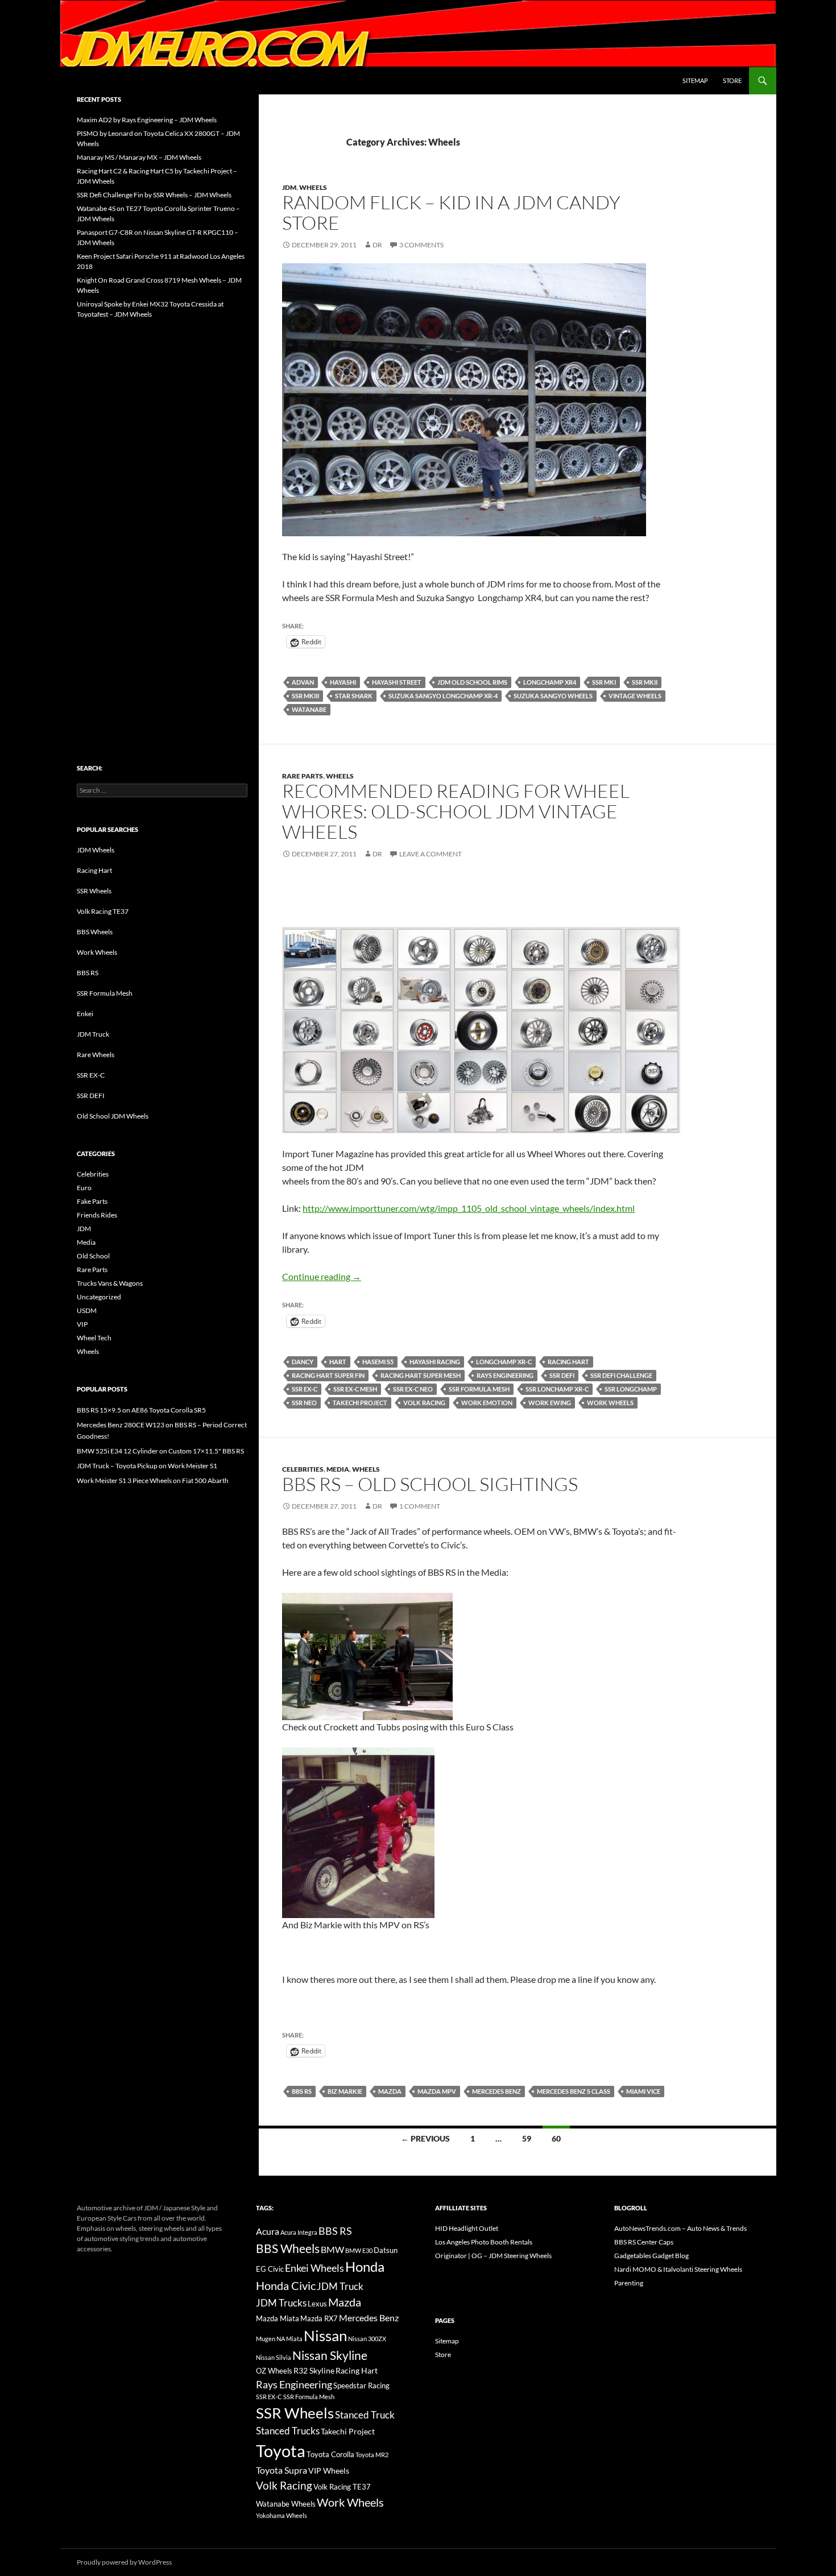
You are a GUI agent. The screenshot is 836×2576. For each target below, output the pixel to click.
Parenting (629, 2283)
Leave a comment (431, 854)
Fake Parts (92, 1201)
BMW (332, 2249)
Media (338, 1469)
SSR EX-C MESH (355, 1389)
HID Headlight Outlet (467, 2228)
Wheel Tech (94, 1338)
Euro (84, 1188)
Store (732, 80)
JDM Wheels (96, 850)
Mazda (390, 2091)
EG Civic (270, 2269)
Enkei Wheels (314, 2268)
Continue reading (322, 1276)
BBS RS (302, 2091)
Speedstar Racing (361, 2386)
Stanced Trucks (288, 2431)
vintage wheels (635, 696)
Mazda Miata (278, 2319)
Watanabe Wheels (286, 2504)
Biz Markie (345, 2091)
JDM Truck (93, 1034)
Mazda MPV (437, 2091)
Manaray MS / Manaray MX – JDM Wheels (139, 157)
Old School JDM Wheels (113, 1116)
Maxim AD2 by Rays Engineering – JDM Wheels (147, 120)
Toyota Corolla (330, 2454)
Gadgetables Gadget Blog (651, 2256)
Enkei (85, 1014)
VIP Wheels (329, 2471)
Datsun (386, 2250)
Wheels (313, 187)
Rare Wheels (96, 1055)
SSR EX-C (305, 1389)
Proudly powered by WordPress (124, 2562)
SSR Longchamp (631, 1389)
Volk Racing (424, 1403)
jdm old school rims (472, 682)
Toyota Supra (282, 2470)
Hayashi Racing (435, 1362)
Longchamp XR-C (504, 1362)
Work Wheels (610, 1403)
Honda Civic (286, 2285)
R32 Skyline (314, 2370)
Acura (268, 2231)
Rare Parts (303, 776)
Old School (93, 1256)
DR (377, 245)
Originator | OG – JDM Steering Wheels (493, 2256)
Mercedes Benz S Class (574, 2091)
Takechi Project (360, 1403)
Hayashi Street (397, 682)
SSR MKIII (305, 696)
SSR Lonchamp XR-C (557, 1389)
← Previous (425, 2138)
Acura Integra (299, 2232)
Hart (338, 1362)
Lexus (317, 2304)
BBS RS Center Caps (644, 2242)
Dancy (303, 1362)
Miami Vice (643, 2091)
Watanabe (309, 709)
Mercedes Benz (496, 2091)
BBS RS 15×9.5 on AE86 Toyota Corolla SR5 (141, 1410)
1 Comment (420, 1506)
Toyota (281, 2451)
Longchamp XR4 (550, 682)
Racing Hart (568, 1362)
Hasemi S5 (378, 1362)
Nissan (325, 2335)
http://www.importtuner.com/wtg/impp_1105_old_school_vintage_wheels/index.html (469, 1208)
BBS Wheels (95, 932)
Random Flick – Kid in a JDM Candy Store (451, 212)
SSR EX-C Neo (413, 1389)
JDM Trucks (281, 2303)
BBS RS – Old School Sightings (430, 1484)
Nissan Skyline (330, 2355)
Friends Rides (97, 1215)
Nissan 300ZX (367, 2339)
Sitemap (695, 80)
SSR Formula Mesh (479, 1389)
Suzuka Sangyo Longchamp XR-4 (443, 696)
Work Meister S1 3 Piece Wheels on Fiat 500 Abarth (153, 1480)
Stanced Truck (365, 2415)
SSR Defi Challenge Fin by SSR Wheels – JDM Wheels (154, 195)
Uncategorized (99, 1297)
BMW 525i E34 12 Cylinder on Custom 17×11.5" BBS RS (160, 1451)
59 (527, 2138)
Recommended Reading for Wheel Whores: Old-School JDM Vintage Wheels (456, 811)
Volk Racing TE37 (103, 911)
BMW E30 (359, 2250)
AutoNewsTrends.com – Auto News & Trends (680, 2228)
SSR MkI (604, 682)
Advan (303, 682)
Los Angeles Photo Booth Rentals (484, 2242)
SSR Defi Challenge (621, 1375)
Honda (365, 2267)
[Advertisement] (162, 517)
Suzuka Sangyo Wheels (553, 696)
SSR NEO (304, 1403)
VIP (82, 1324)
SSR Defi (562, 1375)
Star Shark (354, 696)
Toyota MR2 (372, 2455)
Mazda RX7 (319, 2319)
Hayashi (343, 682)
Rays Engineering (505, 1375)
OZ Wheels (274, 2371)
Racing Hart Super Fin (328, 1375)
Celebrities (303, 1469)
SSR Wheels (94, 891)
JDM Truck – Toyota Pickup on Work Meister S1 (147, 1466)
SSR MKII (645, 682)
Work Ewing (550, 1403)
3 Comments (421, 245)
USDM (87, 1310)
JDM (289, 187)
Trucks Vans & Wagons (110, 1283)
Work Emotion (487, 1403)
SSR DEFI (91, 1096)
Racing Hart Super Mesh (421, 1375)
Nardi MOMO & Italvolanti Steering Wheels (678, 2269)
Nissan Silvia (274, 2357)
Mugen (266, 2339)
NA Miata (289, 2339)
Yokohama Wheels (282, 2515)
